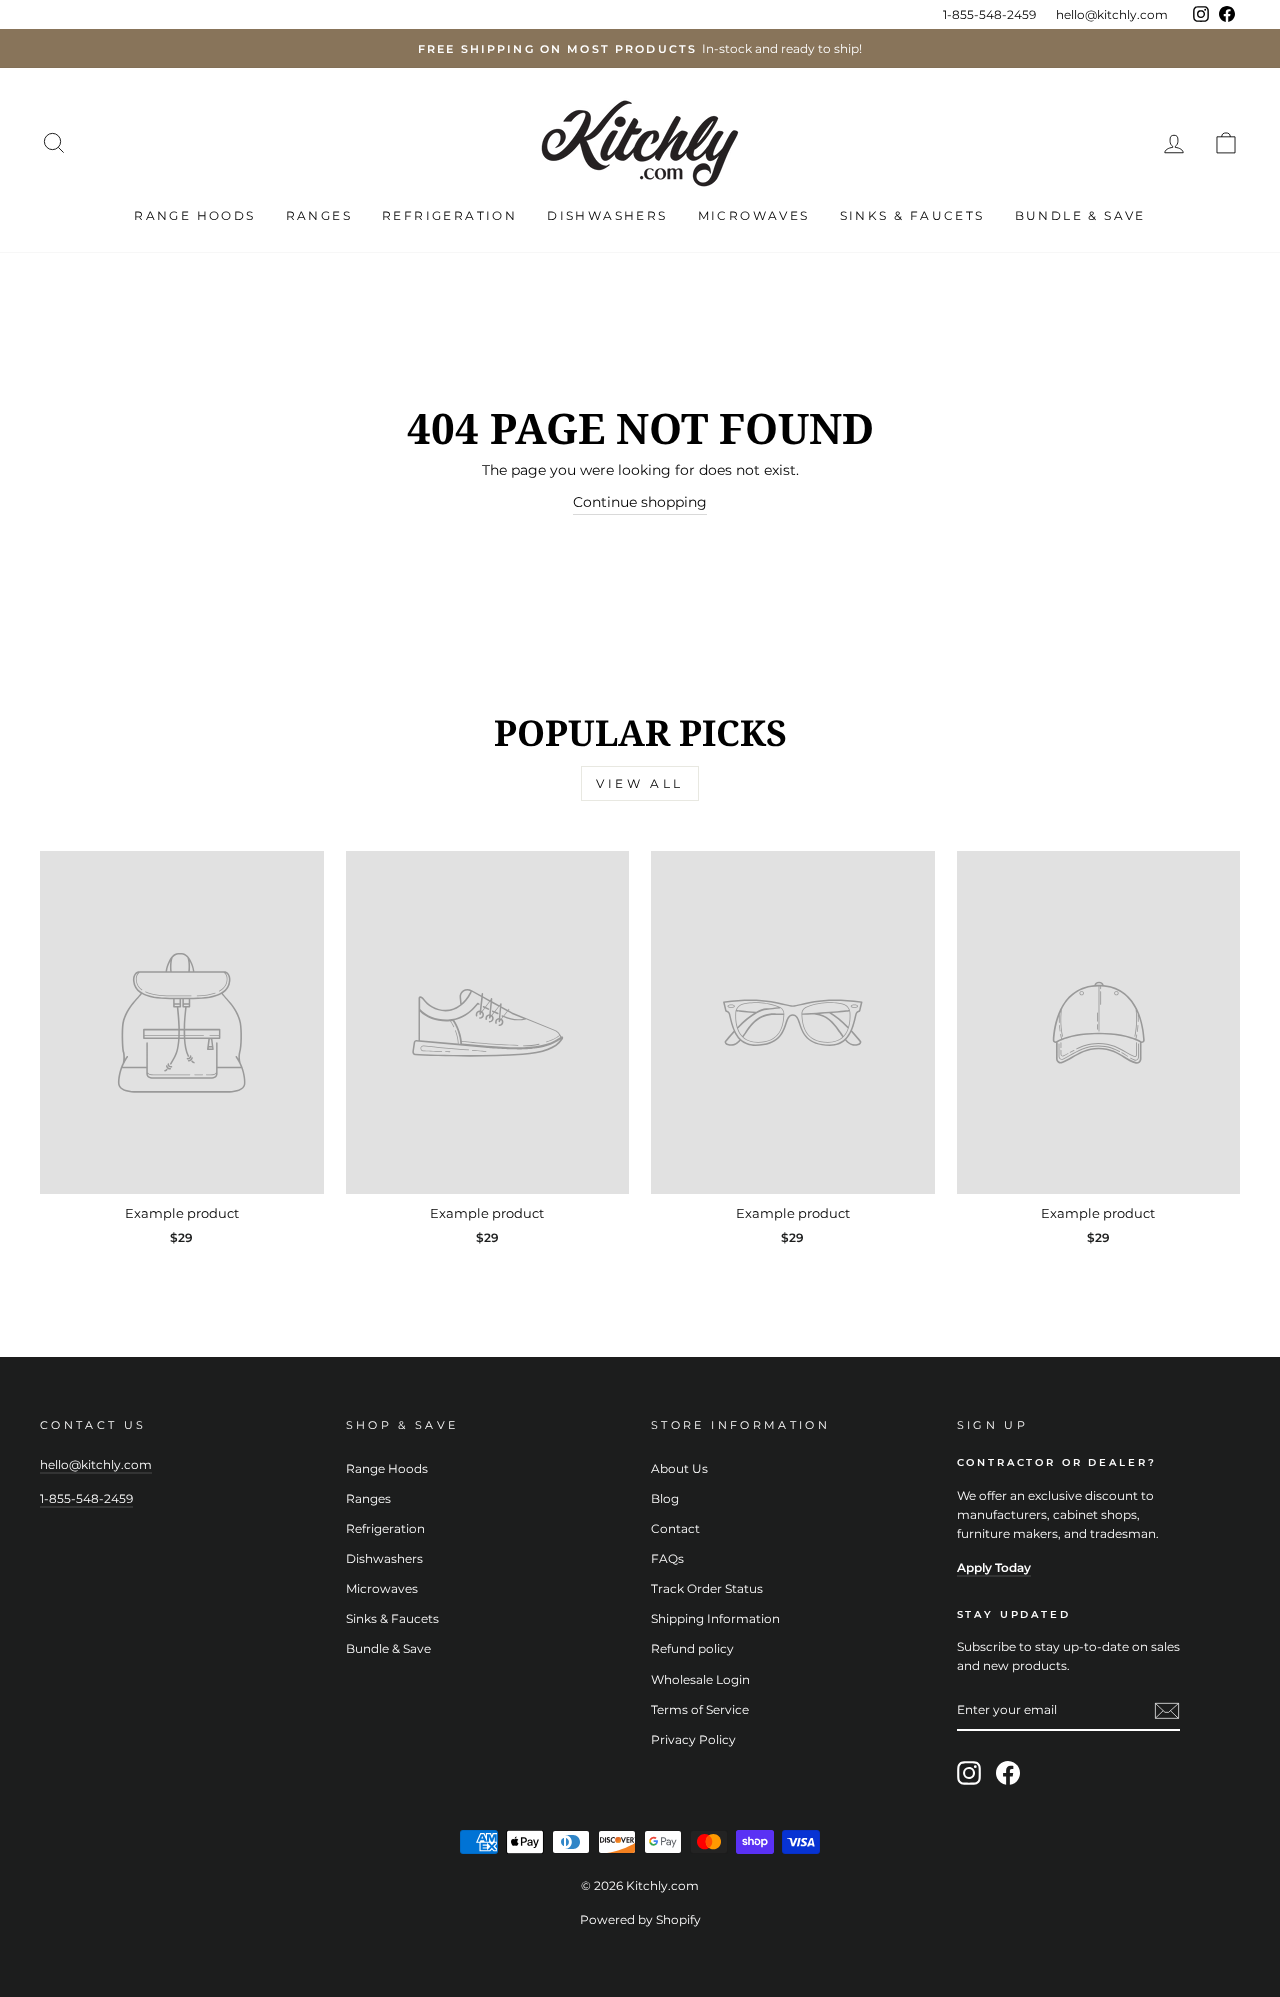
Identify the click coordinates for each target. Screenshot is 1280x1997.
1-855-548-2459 (989, 14)
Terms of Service (700, 1709)
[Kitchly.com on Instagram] (969, 1773)
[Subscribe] (1167, 1711)
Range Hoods (194, 215)
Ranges (319, 215)
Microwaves (754, 215)
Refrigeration (449, 215)
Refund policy (692, 1648)
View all (640, 783)
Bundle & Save (1080, 215)
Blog (665, 1498)
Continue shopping (640, 502)
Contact (675, 1528)
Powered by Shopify (640, 1919)
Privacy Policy (693, 1739)
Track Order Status (707, 1588)
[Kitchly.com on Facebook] (1008, 1773)
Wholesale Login (700, 1679)
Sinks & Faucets (912, 215)
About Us (679, 1468)
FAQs (667, 1558)
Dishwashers (607, 215)
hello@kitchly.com (1112, 14)
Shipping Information (715, 1618)
